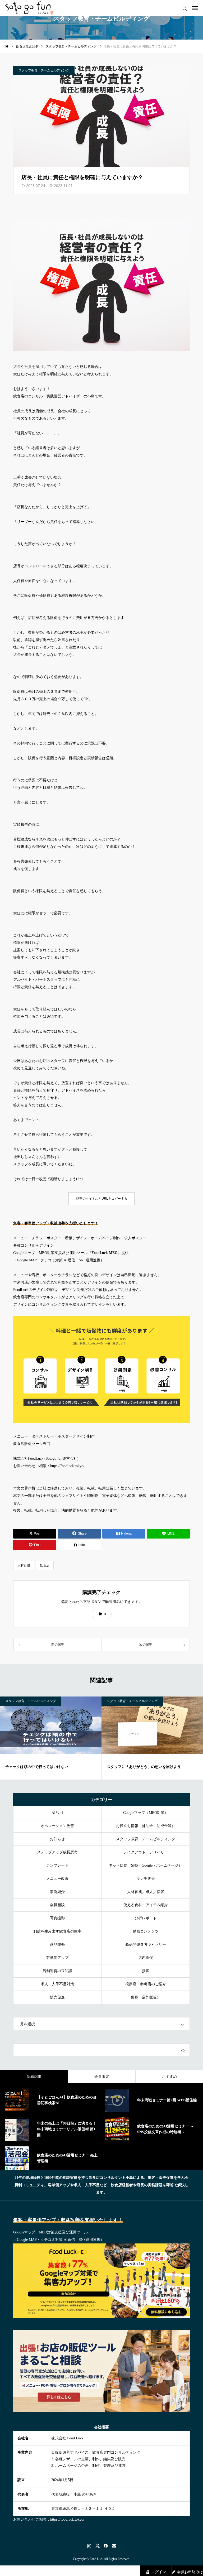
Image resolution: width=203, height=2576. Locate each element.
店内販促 (146, 1958)
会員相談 (57, 1905)
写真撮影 (57, 1918)
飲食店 (45, 1565)
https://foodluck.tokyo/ (67, 1466)
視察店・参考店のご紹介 (146, 1984)
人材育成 (24, 1565)
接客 (146, 1971)
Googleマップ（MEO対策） (146, 1813)
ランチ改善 (146, 1879)
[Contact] (114, 2546)
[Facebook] (106, 2546)
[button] (102, 1614)
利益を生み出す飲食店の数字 (57, 1931)
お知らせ (57, 1839)
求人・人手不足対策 (57, 1984)
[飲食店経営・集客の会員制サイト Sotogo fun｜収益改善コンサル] (29, 8)
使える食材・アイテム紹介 (146, 1905)
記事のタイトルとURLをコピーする (102, 1199)
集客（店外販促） (146, 1997)
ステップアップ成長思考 (57, 1852)
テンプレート (57, 1865)
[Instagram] (89, 2546)
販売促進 (57, 1997)
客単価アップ (57, 1958)
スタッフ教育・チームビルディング (44, 70)
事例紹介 (57, 1892)
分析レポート (146, 1918)
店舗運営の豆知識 (57, 1971)
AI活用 (57, 1813)
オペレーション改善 (57, 1826)
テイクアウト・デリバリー (146, 1852)
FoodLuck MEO (105, 1253)
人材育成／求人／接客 (146, 1892)
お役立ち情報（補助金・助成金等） (146, 1826)
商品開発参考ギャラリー (146, 1945)
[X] (97, 2546)
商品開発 (57, 1945)
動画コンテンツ (146, 1931)
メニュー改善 (57, 1879)
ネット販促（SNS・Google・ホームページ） (146, 1865)
